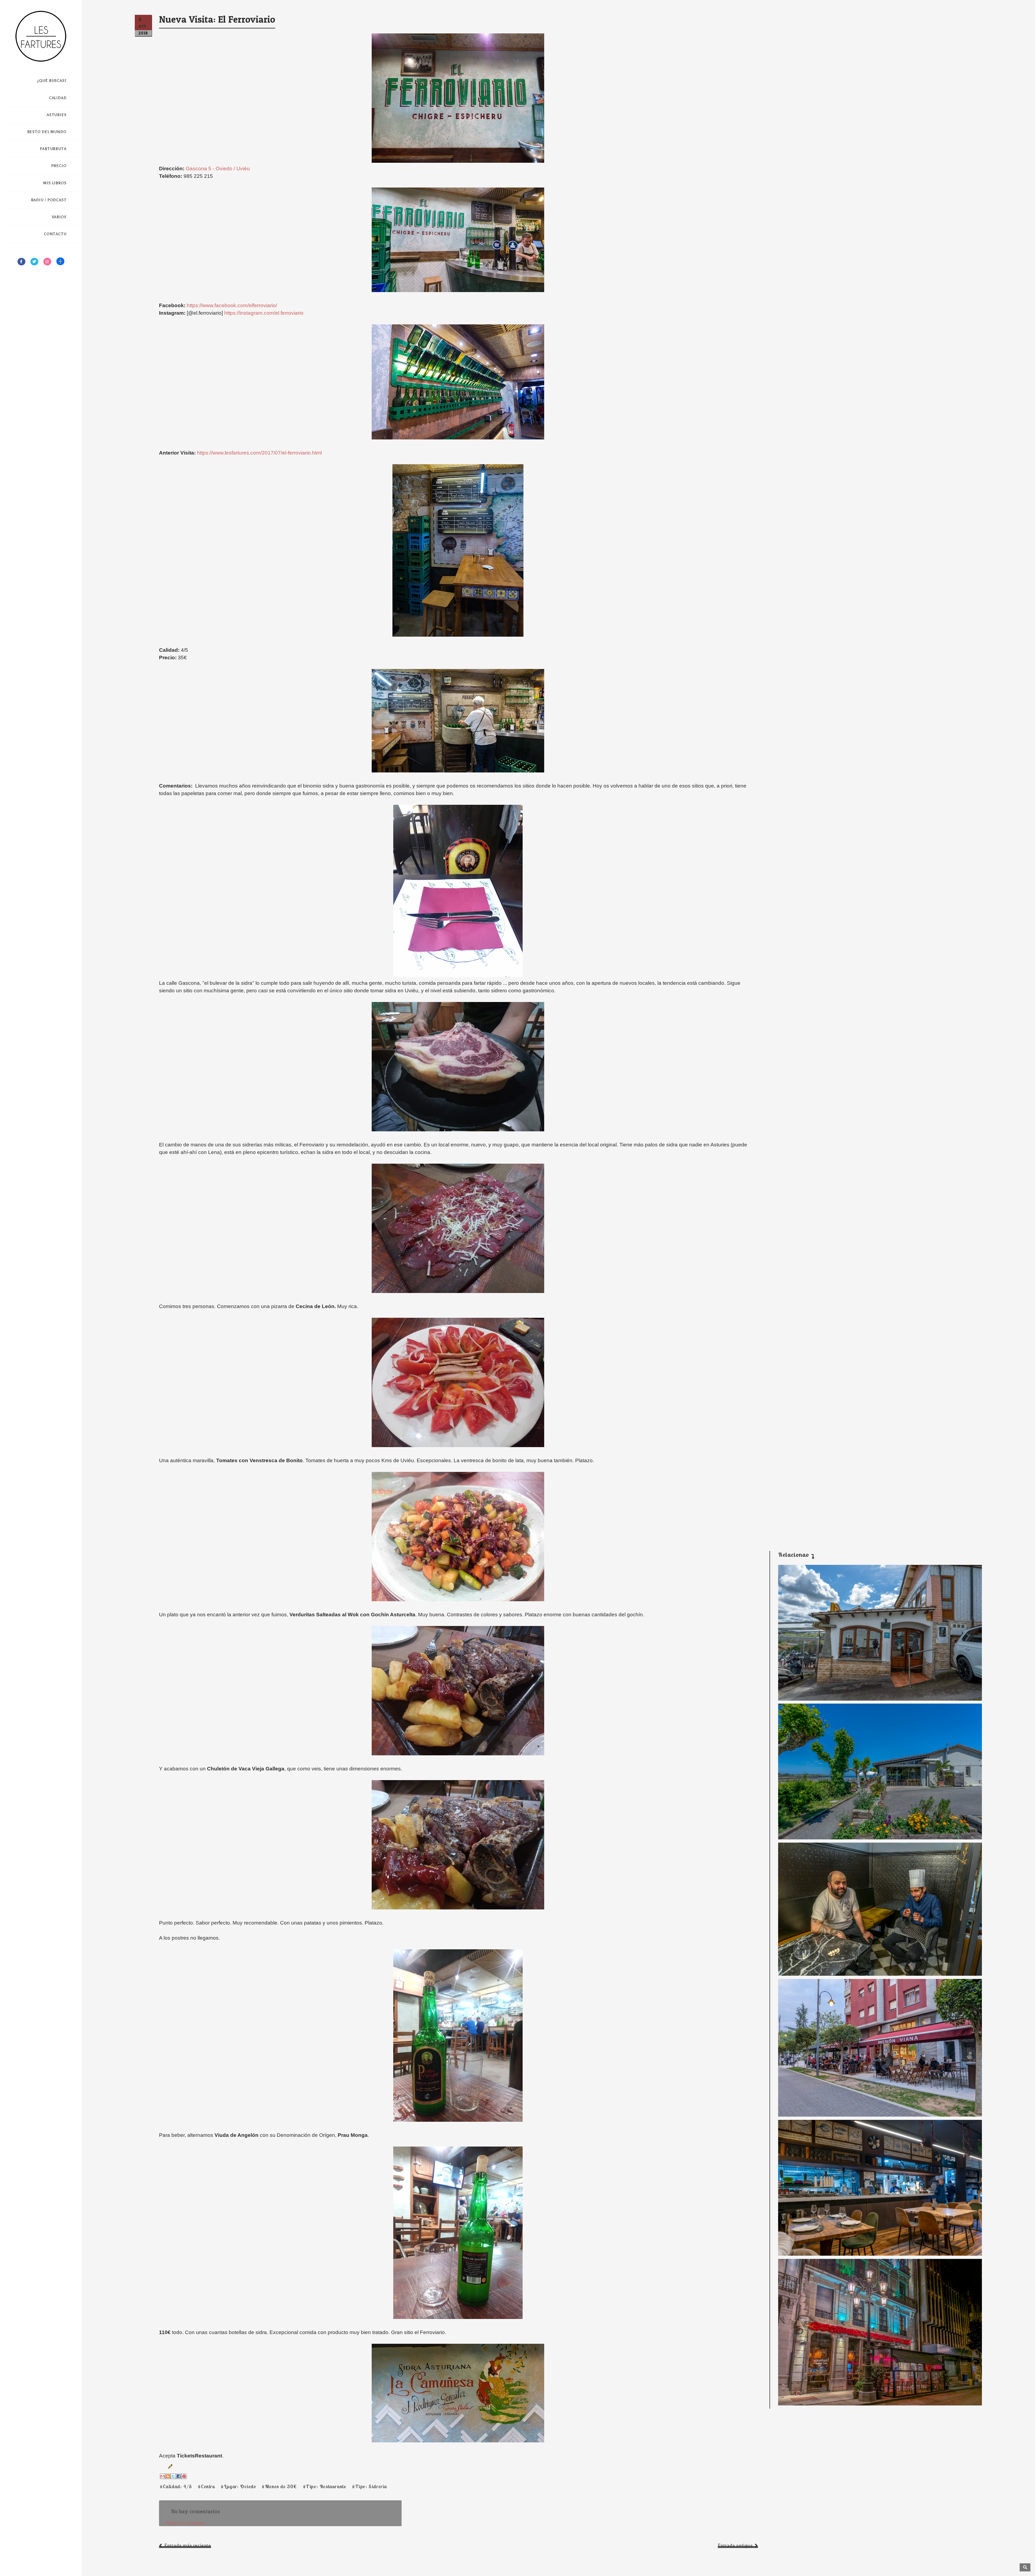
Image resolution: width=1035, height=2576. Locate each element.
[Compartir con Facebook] (179, 2476)
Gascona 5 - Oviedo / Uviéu (218, 169)
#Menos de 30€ (279, 2486)
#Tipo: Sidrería (370, 2486)
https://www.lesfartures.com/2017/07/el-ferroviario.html (259, 453)
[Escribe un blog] (168, 2476)
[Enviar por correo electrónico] (163, 2476)
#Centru (206, 2486)
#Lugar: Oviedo (238, 2486)
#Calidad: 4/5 (176, 2486)
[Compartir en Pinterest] (184, 2476)
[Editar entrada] (169, 2466)
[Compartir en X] (173, 2476)
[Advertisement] (876, 1501)
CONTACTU (55, 234)
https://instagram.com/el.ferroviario (264, 313)
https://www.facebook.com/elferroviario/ (232, 305)
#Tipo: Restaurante (325, 2486)
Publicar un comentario (185, 2523)
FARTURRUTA (53, 149)
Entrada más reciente (188, 2545)
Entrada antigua (735, 2545)
